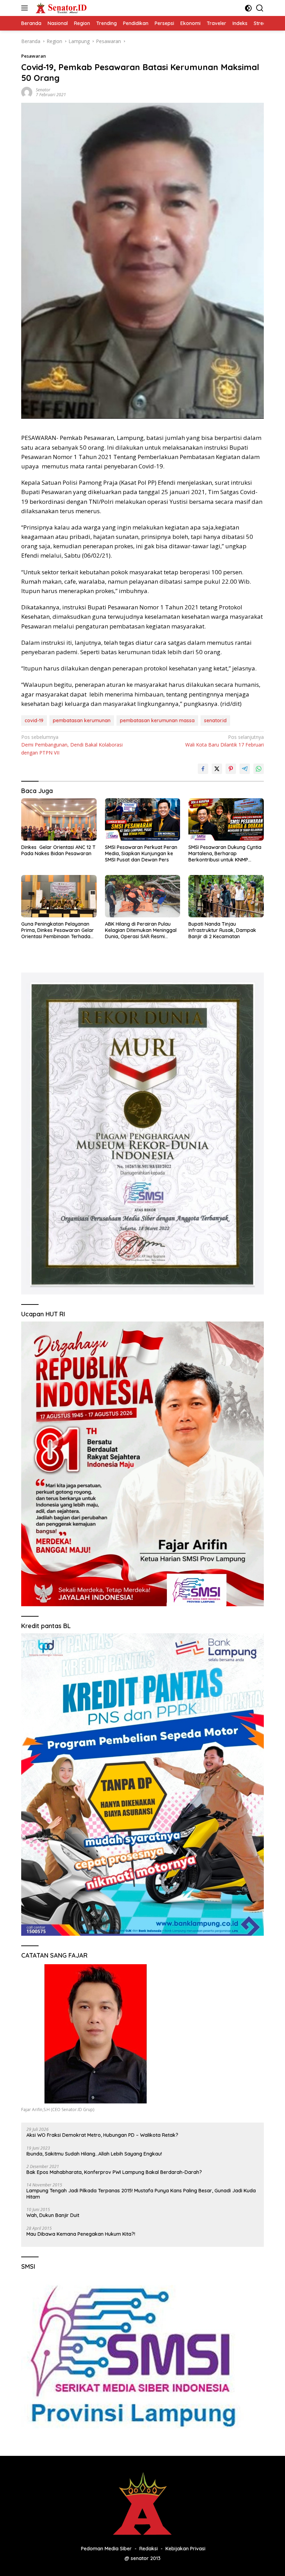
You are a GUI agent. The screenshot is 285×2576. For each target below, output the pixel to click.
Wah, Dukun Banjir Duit (53, 2215)
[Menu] (26, 8)
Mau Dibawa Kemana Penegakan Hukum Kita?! (81, 2234)
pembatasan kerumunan (82, 720)
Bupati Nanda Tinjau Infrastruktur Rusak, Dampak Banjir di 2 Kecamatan (222, 930)
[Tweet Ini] (217, 769)
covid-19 (34, 720)
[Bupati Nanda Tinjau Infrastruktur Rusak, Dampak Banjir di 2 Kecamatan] (226, 896)
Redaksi (149, 2549)
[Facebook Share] (203, 769)
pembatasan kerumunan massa (157, 720)
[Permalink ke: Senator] (27, 92)
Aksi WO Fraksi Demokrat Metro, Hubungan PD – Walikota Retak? (102, 2135)
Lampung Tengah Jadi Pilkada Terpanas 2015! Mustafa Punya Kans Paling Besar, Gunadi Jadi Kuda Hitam (141, 2194)
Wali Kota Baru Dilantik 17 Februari (225, 741)
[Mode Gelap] (248, 8)
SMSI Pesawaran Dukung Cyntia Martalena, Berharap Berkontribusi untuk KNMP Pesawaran (225, 854)
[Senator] (61, 8)
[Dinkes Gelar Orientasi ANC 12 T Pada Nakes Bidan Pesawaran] (59, 819)
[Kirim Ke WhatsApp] (259, 769)
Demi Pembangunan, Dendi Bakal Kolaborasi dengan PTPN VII (72, 745)
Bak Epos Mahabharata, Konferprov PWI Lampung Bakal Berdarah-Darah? (114, 2172)
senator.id (215, 720)
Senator (43, 90)
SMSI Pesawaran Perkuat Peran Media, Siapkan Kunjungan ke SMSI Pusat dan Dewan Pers (141, 853)
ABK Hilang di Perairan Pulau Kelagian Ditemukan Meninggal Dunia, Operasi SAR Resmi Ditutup (141, 930)
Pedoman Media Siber (106, 2549)
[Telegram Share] (245, 769)
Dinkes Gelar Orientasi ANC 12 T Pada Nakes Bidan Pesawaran (58, 850)
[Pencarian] (260, 8)
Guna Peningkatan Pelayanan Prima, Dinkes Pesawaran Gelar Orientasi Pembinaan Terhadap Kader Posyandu (58, 930)
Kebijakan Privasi (185, 2549)
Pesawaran (34, 56)
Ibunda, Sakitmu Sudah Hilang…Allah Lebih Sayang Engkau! (94, 2154)
